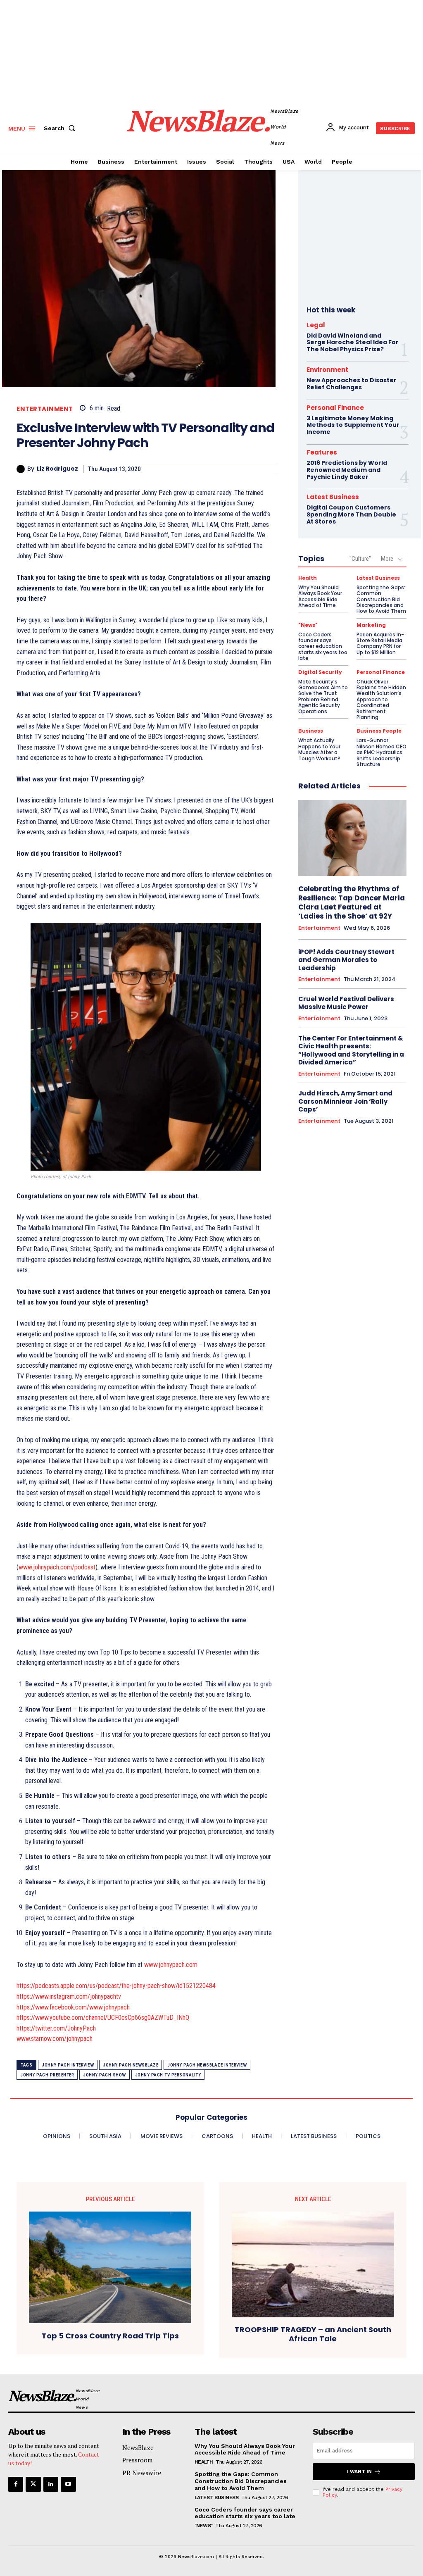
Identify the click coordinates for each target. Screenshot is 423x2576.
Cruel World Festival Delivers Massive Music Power (346, 1003)
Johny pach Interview (68, 2065)
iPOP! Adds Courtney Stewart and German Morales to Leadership (346, 960)
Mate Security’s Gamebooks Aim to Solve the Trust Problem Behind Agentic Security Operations (323, 696)
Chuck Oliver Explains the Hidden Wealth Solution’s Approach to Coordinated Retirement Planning (381, 699)
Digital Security (320, 672)
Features (322, 452)
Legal (316, 325)
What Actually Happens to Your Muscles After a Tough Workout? (319, 749)
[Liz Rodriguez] (22, 469)
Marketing (371, 625)
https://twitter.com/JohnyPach (56, 2028)
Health (308, 578)
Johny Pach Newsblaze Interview (207, 2065)
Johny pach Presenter (47, 2075)
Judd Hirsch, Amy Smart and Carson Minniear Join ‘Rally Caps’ (345, 1101)
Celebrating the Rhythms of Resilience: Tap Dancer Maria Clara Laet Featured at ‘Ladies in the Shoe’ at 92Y (352, 902)
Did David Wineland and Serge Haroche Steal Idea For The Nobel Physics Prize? (353, 343)
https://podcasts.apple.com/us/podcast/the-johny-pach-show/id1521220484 (116, 1986)
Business (311, 731)
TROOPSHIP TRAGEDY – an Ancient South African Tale (313, 2334)
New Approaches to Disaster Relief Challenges (352, 384)
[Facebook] (16, 2484)
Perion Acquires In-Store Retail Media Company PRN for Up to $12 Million (380, 643)
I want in (359, 2471)
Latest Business (333, 497)
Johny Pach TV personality (168, 2075)
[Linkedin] (51, 2484)
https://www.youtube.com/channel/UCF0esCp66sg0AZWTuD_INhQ (103, 2018)
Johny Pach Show (105, 2075)
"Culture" (360, 559)
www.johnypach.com (171, 1965)
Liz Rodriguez (57, 469)
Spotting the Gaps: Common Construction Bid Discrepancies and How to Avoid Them (381, 599)
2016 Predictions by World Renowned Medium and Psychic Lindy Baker (347, 470)
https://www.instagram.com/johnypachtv (69, 1996)
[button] (61, 128)
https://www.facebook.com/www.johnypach (73, 2007)
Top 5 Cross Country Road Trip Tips (110, 2336)
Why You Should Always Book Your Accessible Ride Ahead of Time (320, 596)
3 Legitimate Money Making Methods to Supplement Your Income (353, 425)
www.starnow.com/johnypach (55, 2039)
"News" (308, 625)
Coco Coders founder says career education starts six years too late (323, 646)
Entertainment (45, 409)
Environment (327, 370)
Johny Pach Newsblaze (131, 2065)
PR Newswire (142, 2473)
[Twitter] (33, 2484)
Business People (379, 731)
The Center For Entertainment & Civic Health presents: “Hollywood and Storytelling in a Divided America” (351, 1050)
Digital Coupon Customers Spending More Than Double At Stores (351, 514)
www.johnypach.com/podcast (57, 1567)
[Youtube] (68, 2484)
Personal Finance (335, 408)
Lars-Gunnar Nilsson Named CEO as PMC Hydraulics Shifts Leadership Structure (381, 752)
